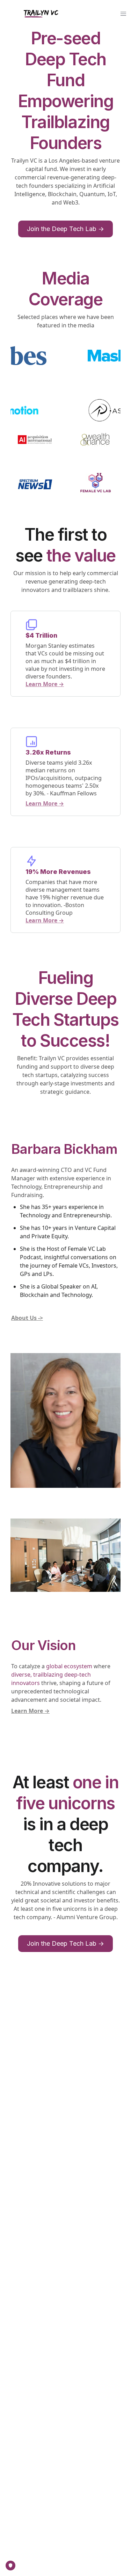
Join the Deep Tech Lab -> (65, 229)
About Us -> (27, 1318)
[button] (123, 14)
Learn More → (45, 684)
